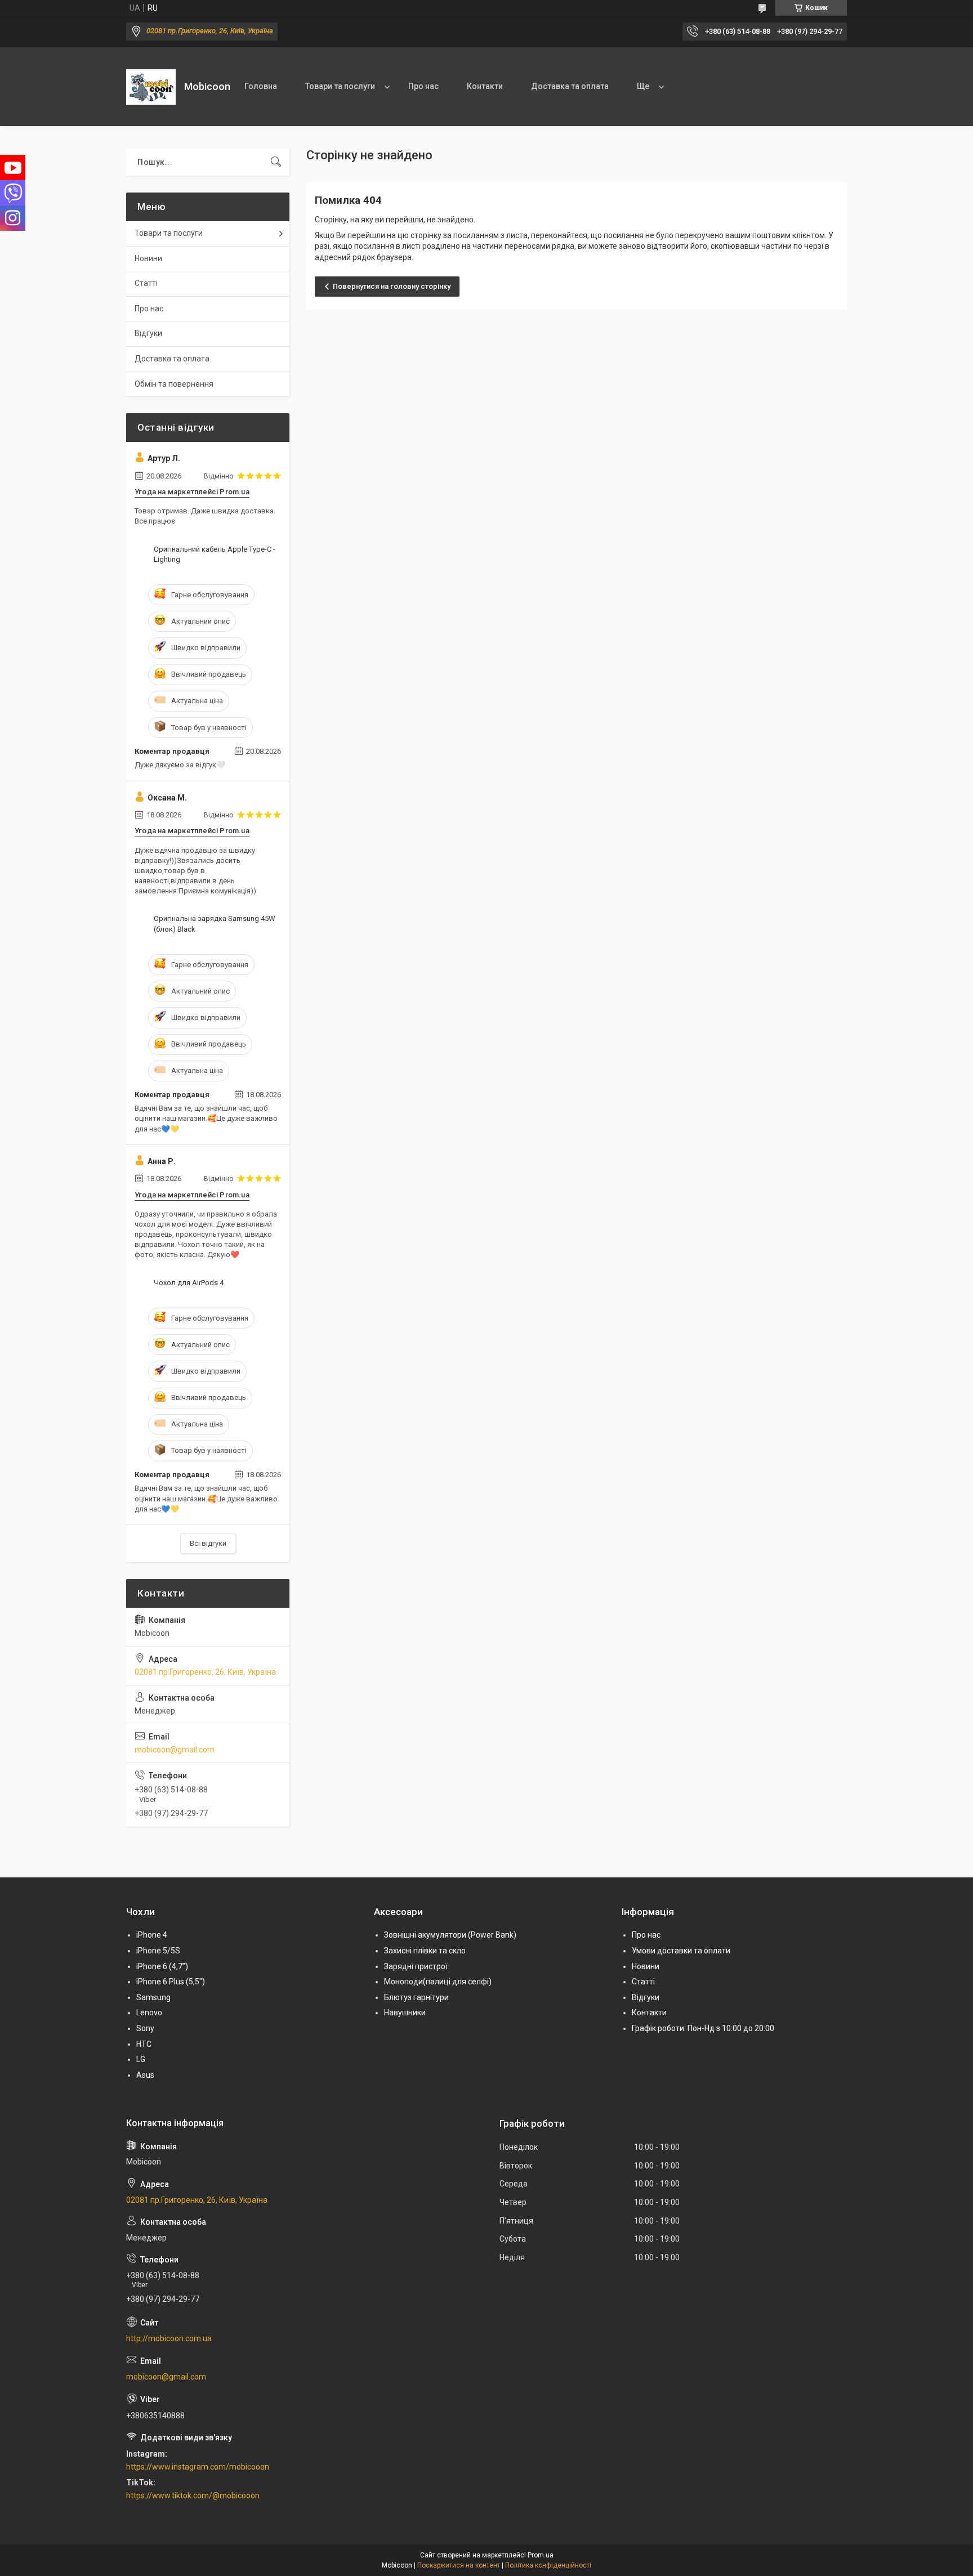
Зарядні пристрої (416, 1966)
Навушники (405, 2012)
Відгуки (148, 333)
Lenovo (149, 2012)
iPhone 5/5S (158, 1951)
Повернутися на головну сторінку (392, 286)
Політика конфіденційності (548, 2565)
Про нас (423, 86)
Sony (145, 2028)
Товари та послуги (340, 86)
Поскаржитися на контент (459, 2565)
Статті (146, 283)
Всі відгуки (208, 1543)
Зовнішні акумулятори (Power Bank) (450, 1935)
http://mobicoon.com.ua (169, 2338)
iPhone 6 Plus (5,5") (171, 1982)
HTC (144, 2044)
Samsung (153, 1997)
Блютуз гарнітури (416, 1997)
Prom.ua (541, 2555)
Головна (261, 86)
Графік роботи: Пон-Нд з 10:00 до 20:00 (703, 2028)
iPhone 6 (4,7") (162, 1966)
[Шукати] (276, 162)
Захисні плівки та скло (425, 1951)
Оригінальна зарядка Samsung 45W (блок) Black (215, 923)
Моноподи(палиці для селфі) (438, 1982)
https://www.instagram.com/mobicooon (198, 2467)
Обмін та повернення (174, 384)
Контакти (485, 86)
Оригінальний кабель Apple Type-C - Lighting (215, 554)
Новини (148, 258)
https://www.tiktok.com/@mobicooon (193, 2495)
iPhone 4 (152, 1935)
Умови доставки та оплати (681, 1951)
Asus (145, 2075)
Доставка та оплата (570, 86)
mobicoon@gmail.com (175, 1750)
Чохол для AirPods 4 (189, 1283)
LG (141, 2059)
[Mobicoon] (151, 87)
